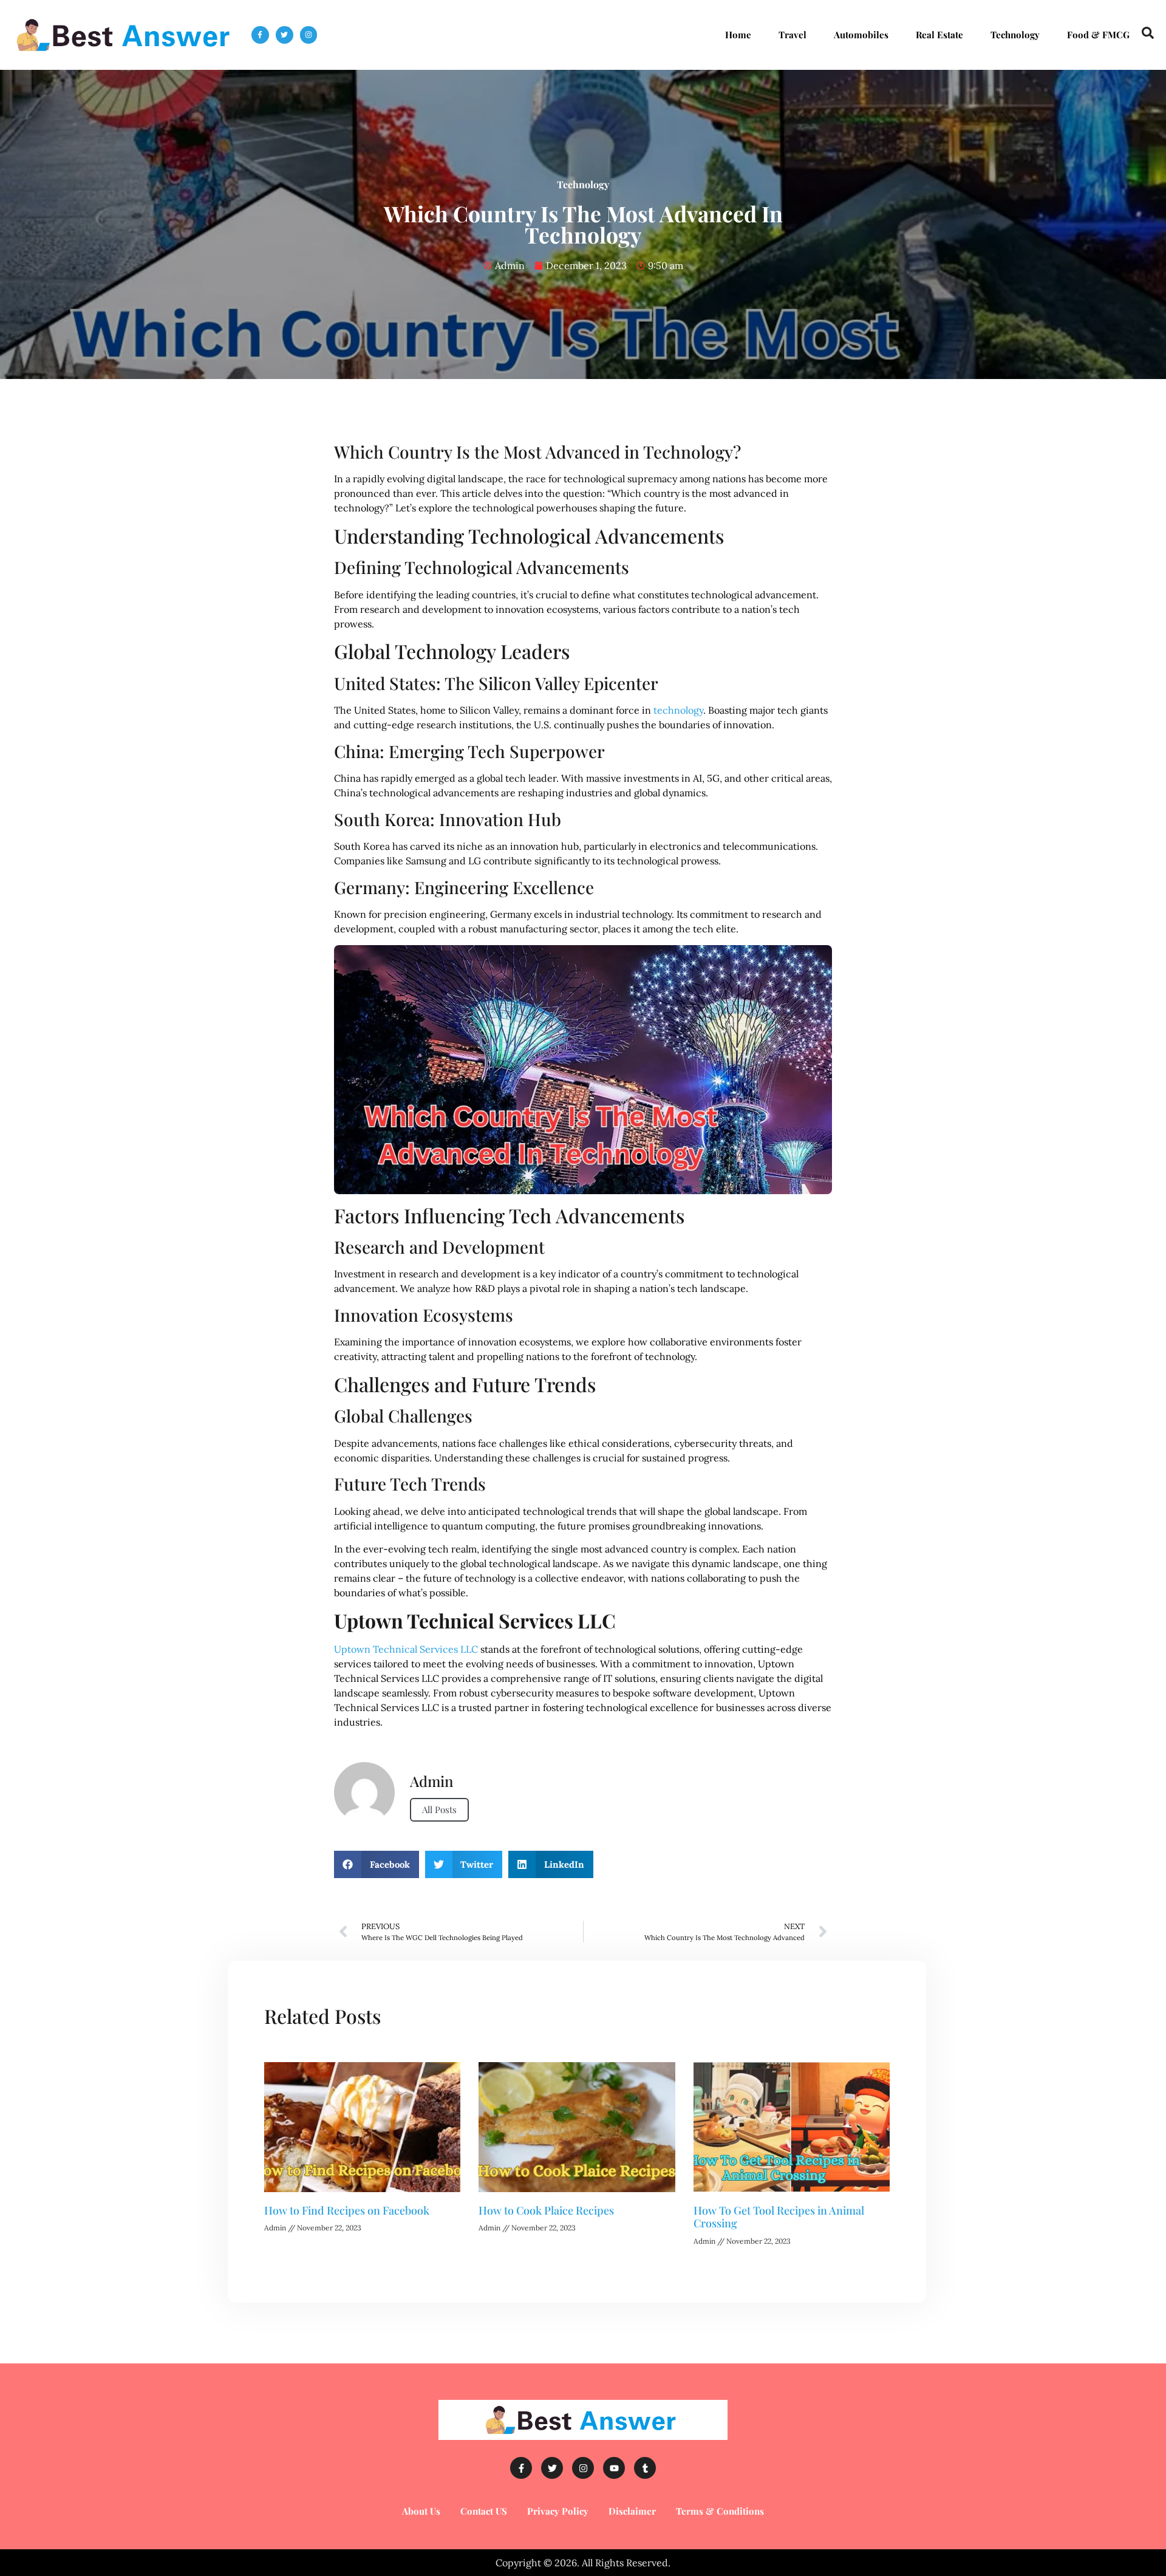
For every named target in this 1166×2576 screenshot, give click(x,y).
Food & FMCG (1098, 35)
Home (738, 35)
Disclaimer (632, 2511)
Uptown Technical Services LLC (406, 1649)
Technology (1015, 35)
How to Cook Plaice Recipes (546, 2210)
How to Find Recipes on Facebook (347, 2210)
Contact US (484, 2511)
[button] (377, 1864)
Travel (793, 35)
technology (677, 710)
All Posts (439, 1809)
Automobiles (861, 35)
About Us (421, 2511)
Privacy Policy (558, 2511)
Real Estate (939, 35)
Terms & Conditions (720, 2511)
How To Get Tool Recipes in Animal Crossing (779, 2217)
